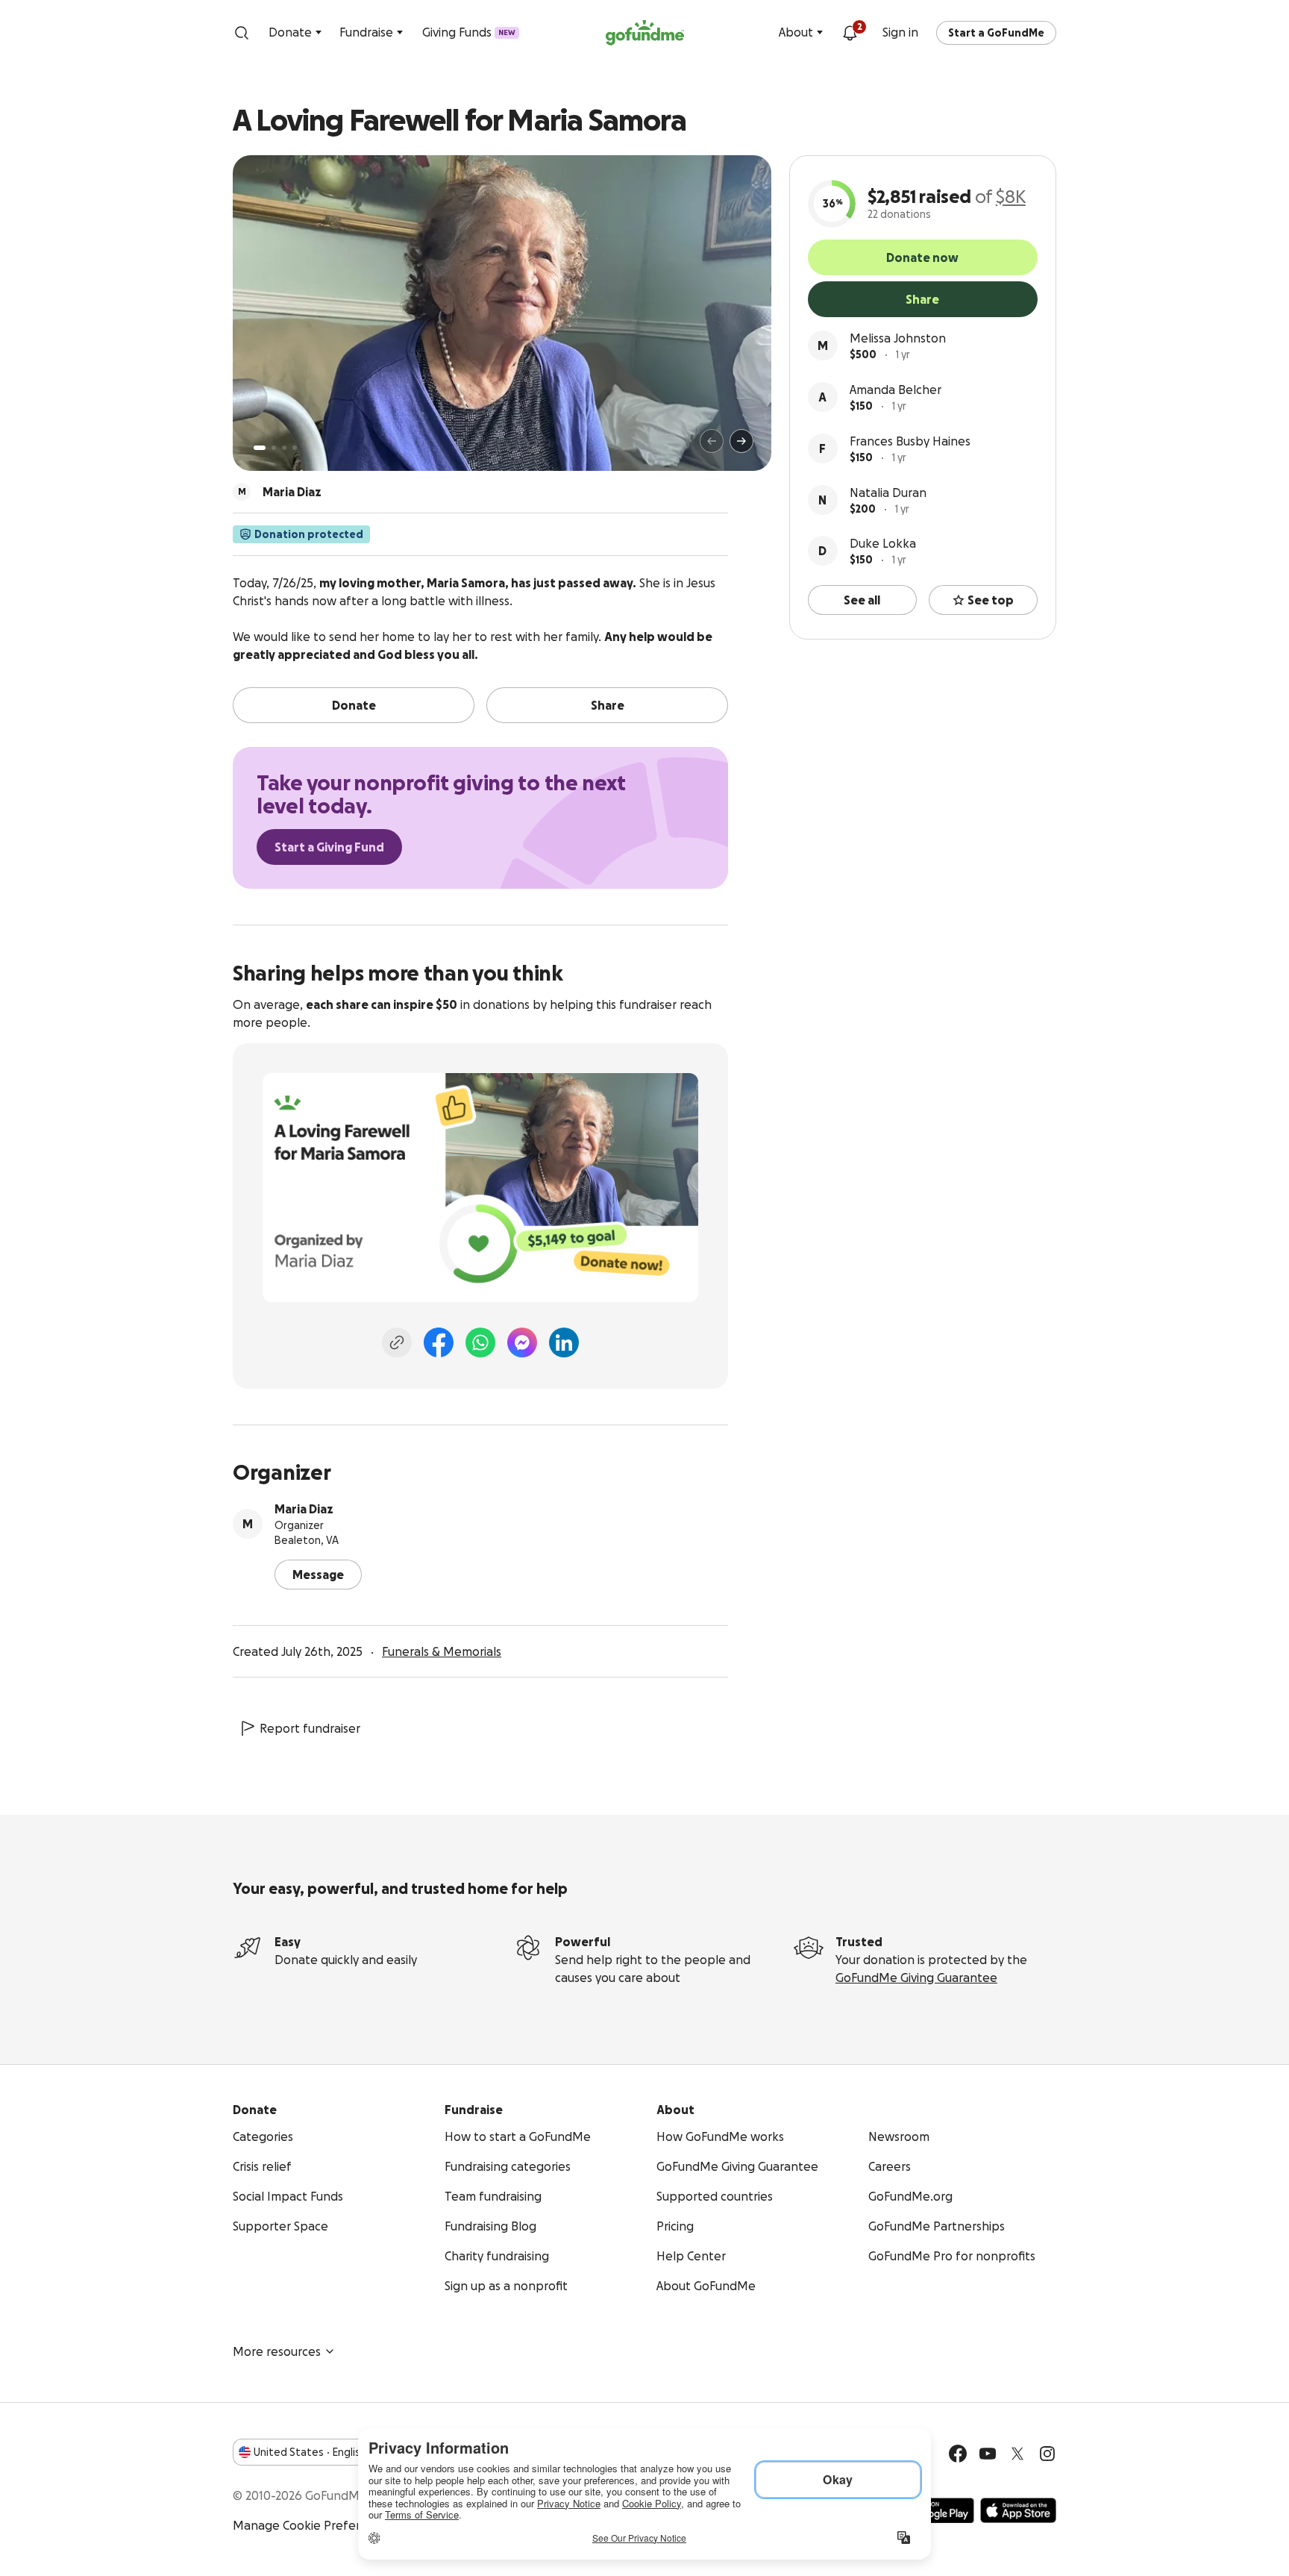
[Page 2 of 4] (274, 448)
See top (991, 600)
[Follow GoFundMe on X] (1017, 2454)
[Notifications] (850, 33)
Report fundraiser (310, 1728)
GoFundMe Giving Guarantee (916, 1978)
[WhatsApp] (480, 1342)
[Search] (242, 33)
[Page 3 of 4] (284, 448)
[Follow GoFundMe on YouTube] (988, 2454)
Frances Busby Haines (910, 441)
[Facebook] (439, 1342)
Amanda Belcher (896, 390)
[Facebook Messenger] (522, 1342)
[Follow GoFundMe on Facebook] (958, 2454)
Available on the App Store (1018, 2510)
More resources (277, 2351)
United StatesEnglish (310, 2452)
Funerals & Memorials (442, 1651)
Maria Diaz (304, 1509)
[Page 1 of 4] (260, 448)
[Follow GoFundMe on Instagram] (1047, 2454)
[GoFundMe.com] (645, 33)
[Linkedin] (564, 1342)
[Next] (741, 441)
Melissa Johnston (898, 338)
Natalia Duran (888, 493)
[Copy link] (397, 1342)
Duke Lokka (883, 543)
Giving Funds (469, 32)
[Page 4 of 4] (295, 448)
